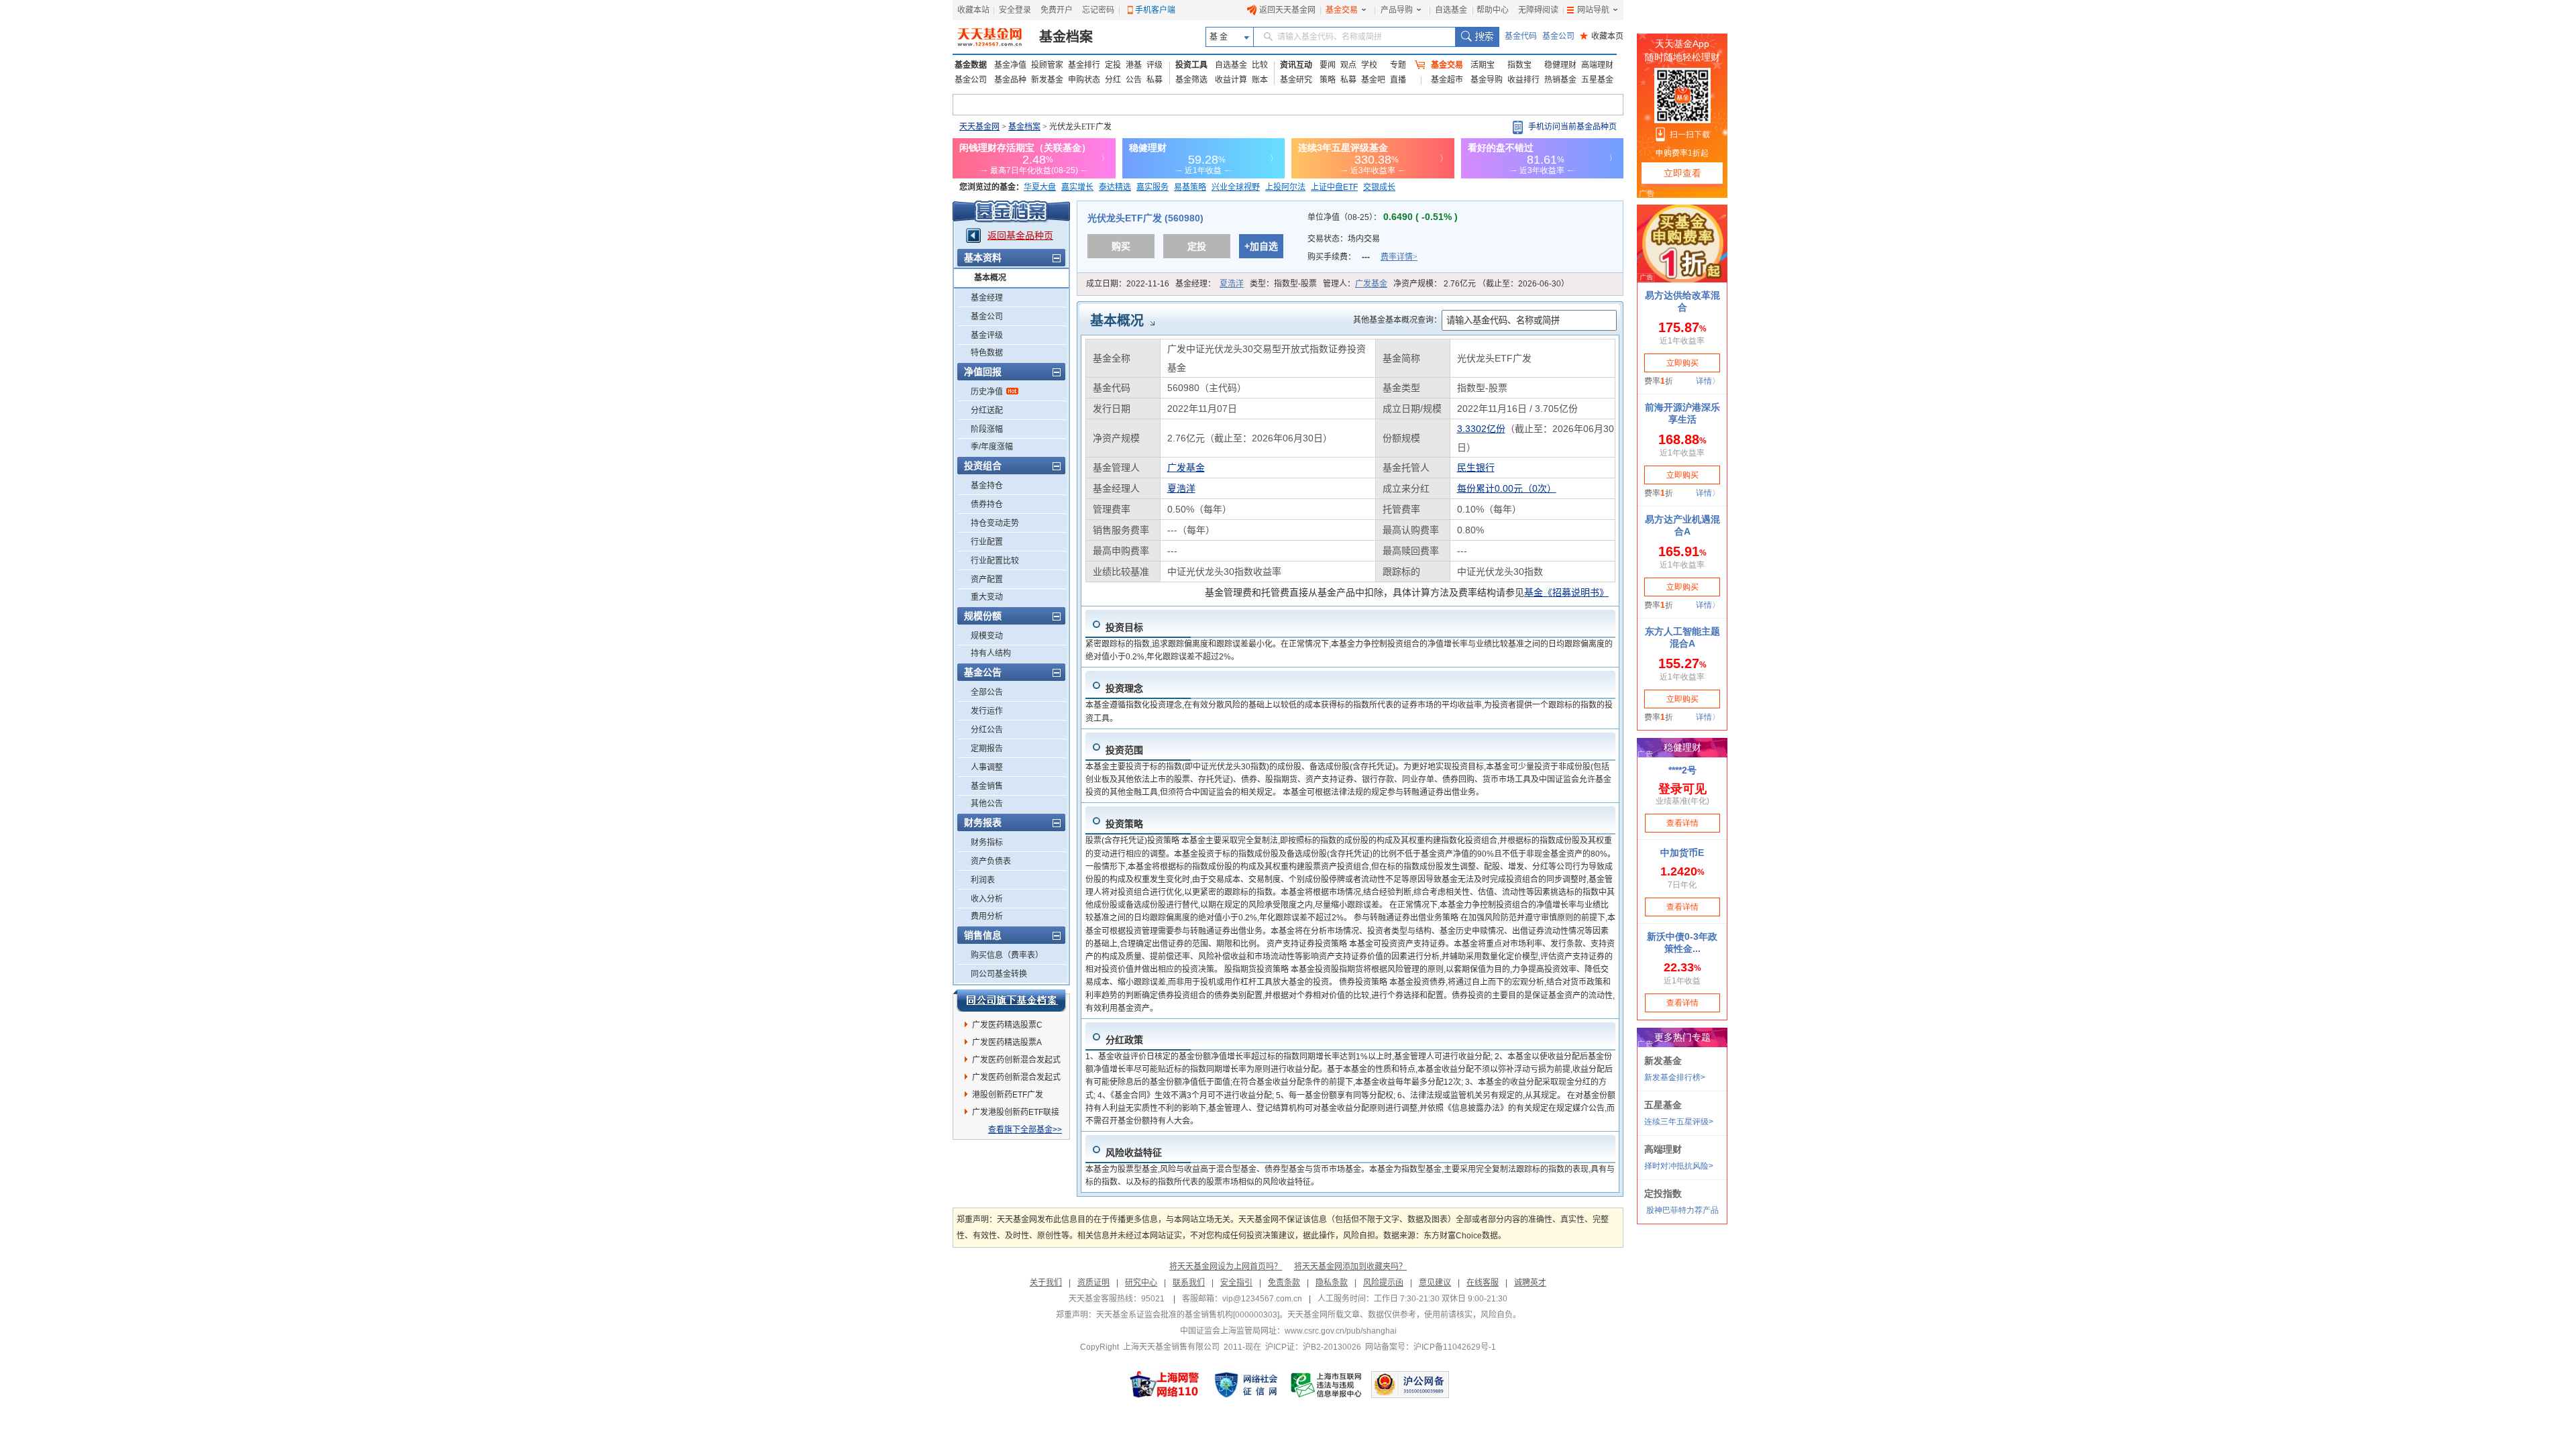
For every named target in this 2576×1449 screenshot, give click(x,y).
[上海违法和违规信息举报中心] (1327, 1385)
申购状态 (1084, 80)
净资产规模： (1481, 284)
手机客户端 (1155, 10)
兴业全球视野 (1236, 187)
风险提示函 (1383, 1283)
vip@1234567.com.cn (1262, 1299)
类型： (1283, 284)
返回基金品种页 (1020, 235)
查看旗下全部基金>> (1025, 1130)
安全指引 (1236, 1283)
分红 (1113, 80)
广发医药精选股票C (1007, 1025)
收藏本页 (1602, 36)
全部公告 (987, 692)
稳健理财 (1560, 65)
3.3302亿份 (1481, 429)
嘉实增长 (1077, 187)
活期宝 (1483, 65)
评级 (1155, 65)
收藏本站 (973, 10)
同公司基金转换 (999, 974)
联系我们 (1189, 1283)
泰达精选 (1115, 187)
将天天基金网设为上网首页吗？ (1226, 1267)
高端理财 (1597, 65)
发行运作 (987, 711)
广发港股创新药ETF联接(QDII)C (1016, 1114)
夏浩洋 (1232, 284)
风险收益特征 (1134, 1152)
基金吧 (1373, 80)
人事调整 (987, 767)
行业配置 (987, 542)
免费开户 (1057, 10)
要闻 (1328, 65)
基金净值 (1010, 65)
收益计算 (1231, 80)
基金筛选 (1191, 80)
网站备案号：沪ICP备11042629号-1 (1431, 1347)
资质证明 (1093, 1283)
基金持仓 (987, 486)
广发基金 (1371, 284)
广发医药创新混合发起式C (1016, 1079)
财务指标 (987, 843)
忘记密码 (1098, 10)
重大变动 (987, 597)
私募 (1155, 80)
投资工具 (1191, 65)
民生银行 (1476, 468)
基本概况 (990, 278)
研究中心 (1141, 1283)
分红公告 (987, 730)
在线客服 (1483, 1283)
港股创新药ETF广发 (1008, 1095)
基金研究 (1296, 80)
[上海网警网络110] (1165, 1385)
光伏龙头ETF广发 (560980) (1145, 218)
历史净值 (987, 392)
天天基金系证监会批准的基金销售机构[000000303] (1188, 1315)
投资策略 (1124, 824)
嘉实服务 (1152, 187)
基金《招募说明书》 (1566, 592)
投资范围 (1124, 750)
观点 (1348, 65)
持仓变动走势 (995, 523)
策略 (1328, 80)
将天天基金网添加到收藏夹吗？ (1350, 1267)
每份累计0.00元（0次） (1507, 488)
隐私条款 (1332, 1283)
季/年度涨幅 (992, 447)
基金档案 (1066, 37)
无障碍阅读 (1538, 10)
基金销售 (987, 786)
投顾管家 (1047, 65)
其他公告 (987, 804)
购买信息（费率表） (1007, 955)
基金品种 (1010, 80)
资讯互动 (1296, 65)
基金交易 (1342, 10)
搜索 (1477, 37)
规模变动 (987, 636)
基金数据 (971, 65)
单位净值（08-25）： (1383, 217)
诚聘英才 (1530, 1283)
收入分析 (987, 899)
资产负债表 (991, 861)
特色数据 (987, 353)
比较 (1260, 65)
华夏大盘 (1040, 187)
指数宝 (1519, 65)
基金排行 (1084, 65)
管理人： (1355, 284)
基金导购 (1487, 80)
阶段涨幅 (987, 429)
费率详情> (1399, 257)
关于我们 (1046, 1283)
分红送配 (987, 411)
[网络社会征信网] (1246, 1385)
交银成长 (1379, 187)
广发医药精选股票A (1007, 1042)
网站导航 (1593, 10)
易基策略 (1190, 187)
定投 (1113, 65)
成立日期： (1128, 284)
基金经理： (1210, 284)
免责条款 (1284, 1283)
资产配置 (987, 580)
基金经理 (987, 298)
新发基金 (1047, 80)
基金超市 (1447, 80)
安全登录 (1015, 10)
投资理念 (1124, 688)
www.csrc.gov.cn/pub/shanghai (1341, 1331)
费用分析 (987, 916)
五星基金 (1597, 80)
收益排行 (1523, 80)
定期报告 (987, 749)
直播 (1398, 80)
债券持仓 (987, 504)
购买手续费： (1362, 257)
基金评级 (987, 335)
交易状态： (1345, 239)
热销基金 (1560, 80)
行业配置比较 (995, 561)
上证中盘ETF (1334, 187)
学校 (1369, 65)
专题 (1398, 65)
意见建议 (1435, 1283)
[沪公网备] (1410, 1385)
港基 (1134, 65)
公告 (1134, 80)
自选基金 (1451, 10)
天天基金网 (979, 127)
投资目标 (1124, 627)
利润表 (983, 880)
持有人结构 (991, 653)
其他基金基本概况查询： (1397, 320)
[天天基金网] (991, 37)
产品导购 (1397, 10)
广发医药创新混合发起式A (1016, 1062)
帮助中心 (1493, 10)
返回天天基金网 (1287, 10)
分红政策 (1124, 1040)
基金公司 (1558, 36)
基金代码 (1521, 36)
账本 (1260, 80)
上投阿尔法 (1285, 187)
